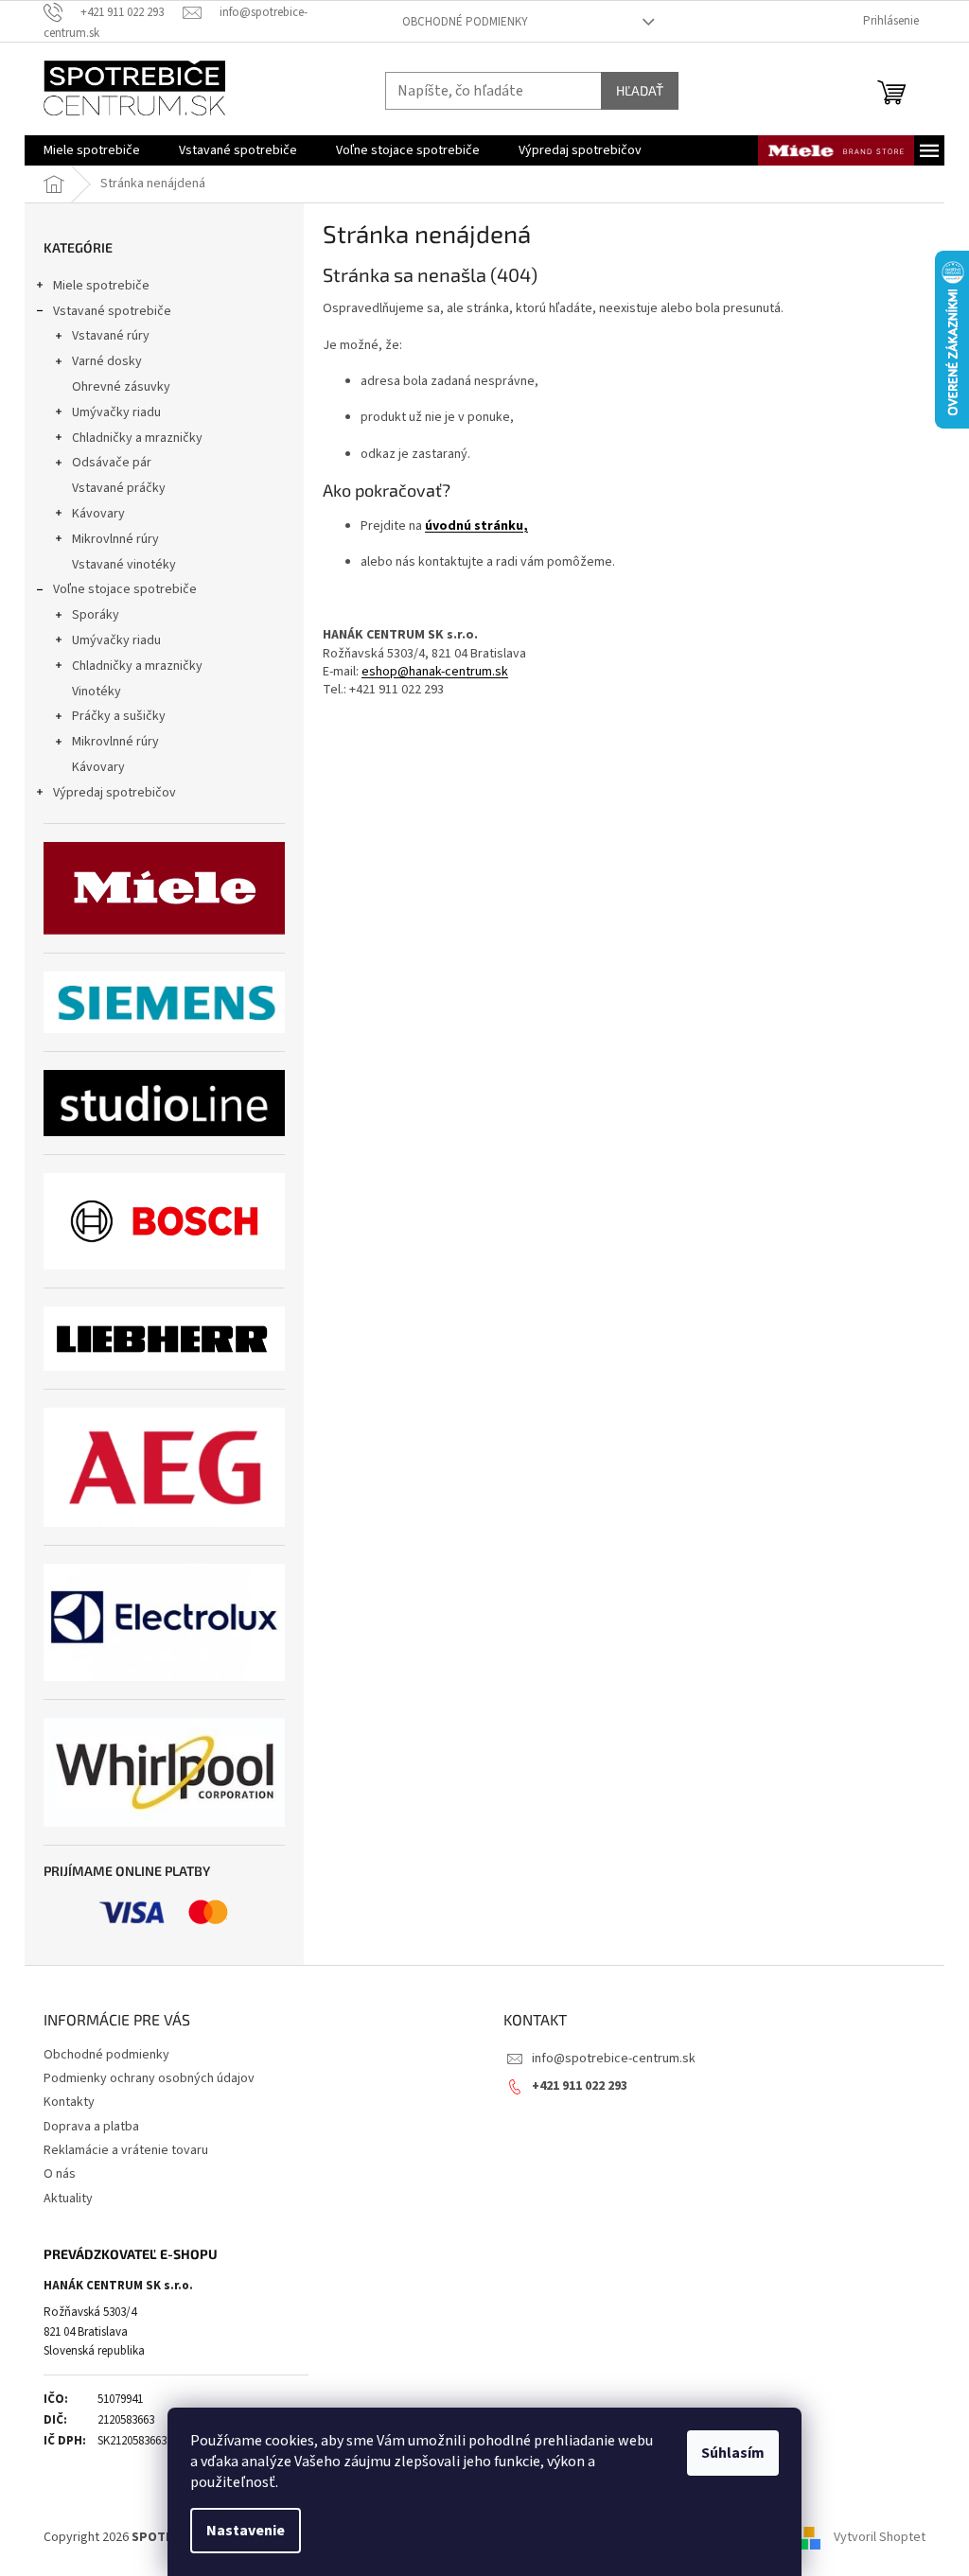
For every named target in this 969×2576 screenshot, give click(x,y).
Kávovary (98, 514)
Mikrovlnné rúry (115, 539)
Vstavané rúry (111, 336)
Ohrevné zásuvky (121, 387)
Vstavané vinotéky (124, 565)
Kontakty (69, 2102)
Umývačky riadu (116, 412)
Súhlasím (733, 2453)
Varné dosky (107, 361)
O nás (60, 2174)
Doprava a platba (91, 2127)
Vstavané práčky (119, 488)
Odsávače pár (112, 463)
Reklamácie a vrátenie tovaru (126, 2150)
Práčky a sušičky (119, 716)
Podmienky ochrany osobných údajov (149, 2078)
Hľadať (640, 90)
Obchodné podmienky (465, 22)
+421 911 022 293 (580, 2086)
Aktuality (68, 2199)
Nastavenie (246, 2531)
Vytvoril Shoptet (880, 2537)
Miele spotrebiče (101, 286)
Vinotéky (97, 692)
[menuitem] (92, 150)
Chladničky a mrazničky (137, 438)
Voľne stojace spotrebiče (125, 589)
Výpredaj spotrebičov (115, 793)
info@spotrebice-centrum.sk (614, 2059)
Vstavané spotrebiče (112, 311)
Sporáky (96, 615)
